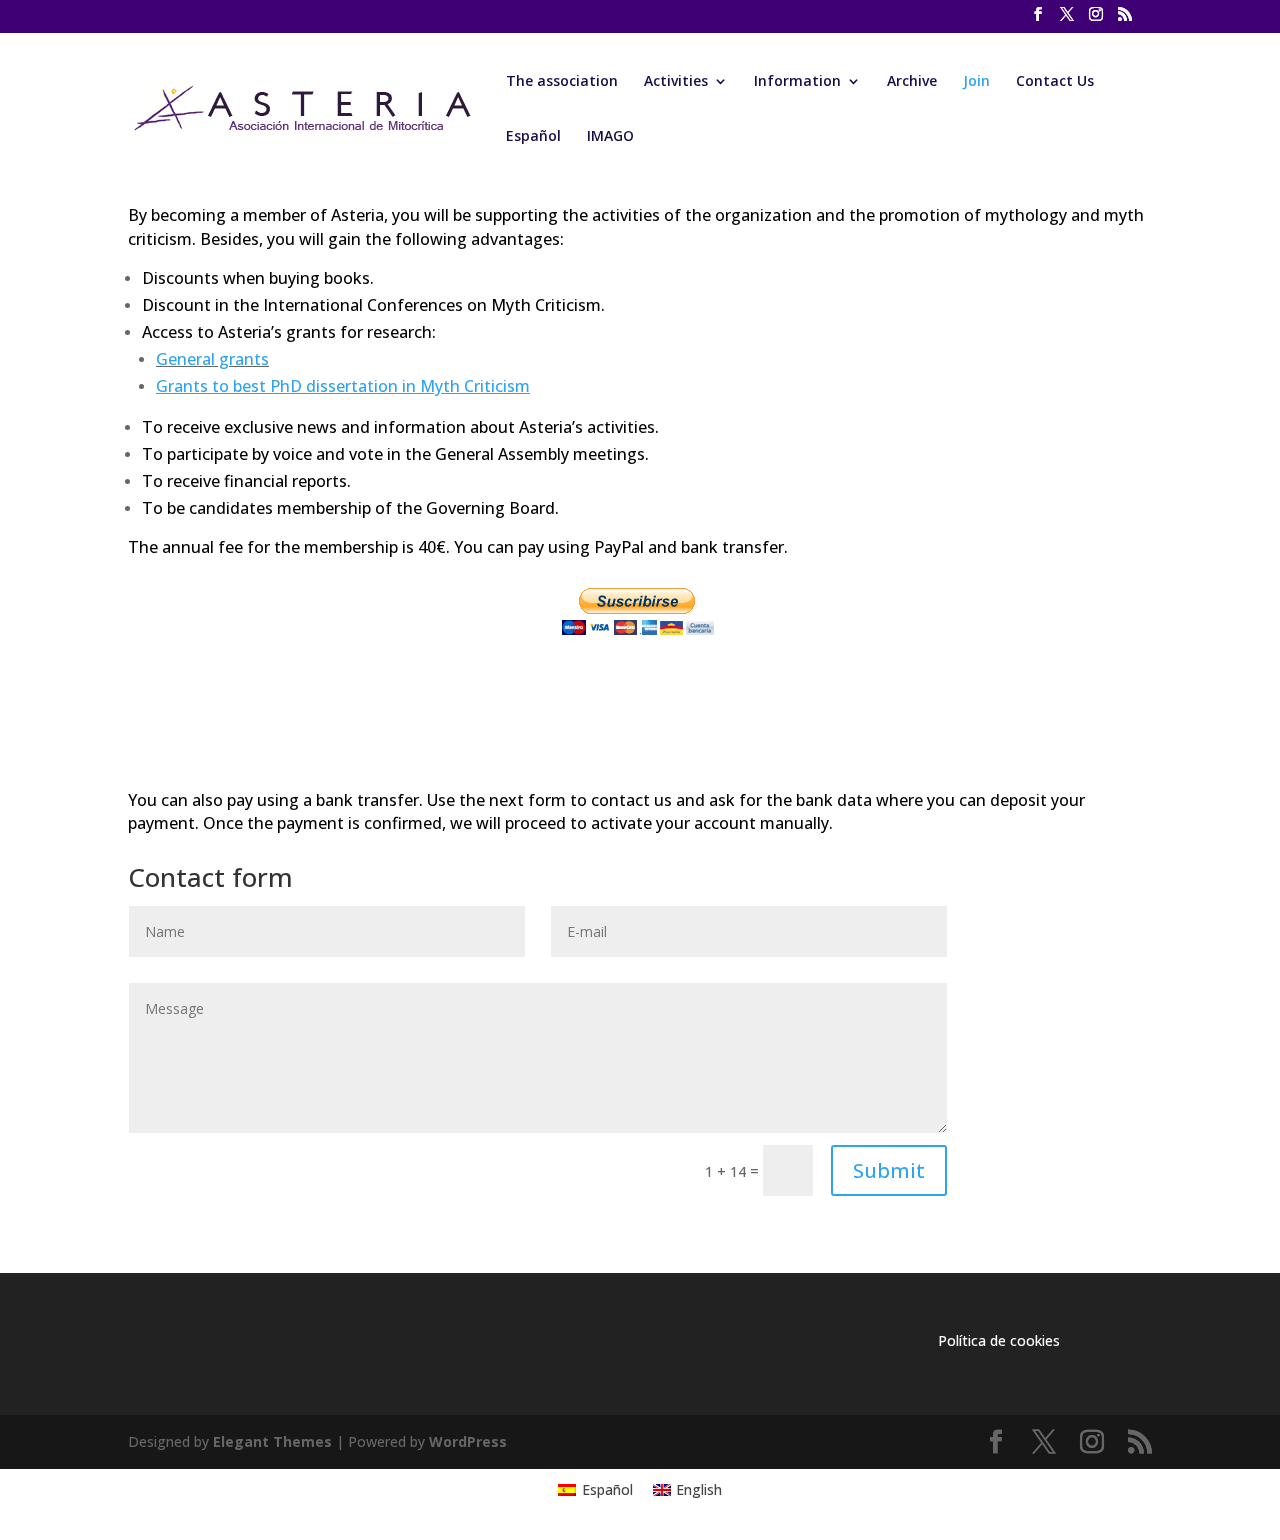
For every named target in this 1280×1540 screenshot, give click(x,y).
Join (976, 82)
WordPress (468, 1441)
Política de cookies (999, 1340)
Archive (912, 82)
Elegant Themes (272, 1441)
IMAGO (610, 137)
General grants (212, 359)
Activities (676, 82)
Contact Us (1055, 82)
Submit (889, 1170)
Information (797, 82)
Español (533, 137)
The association (562, 82)
